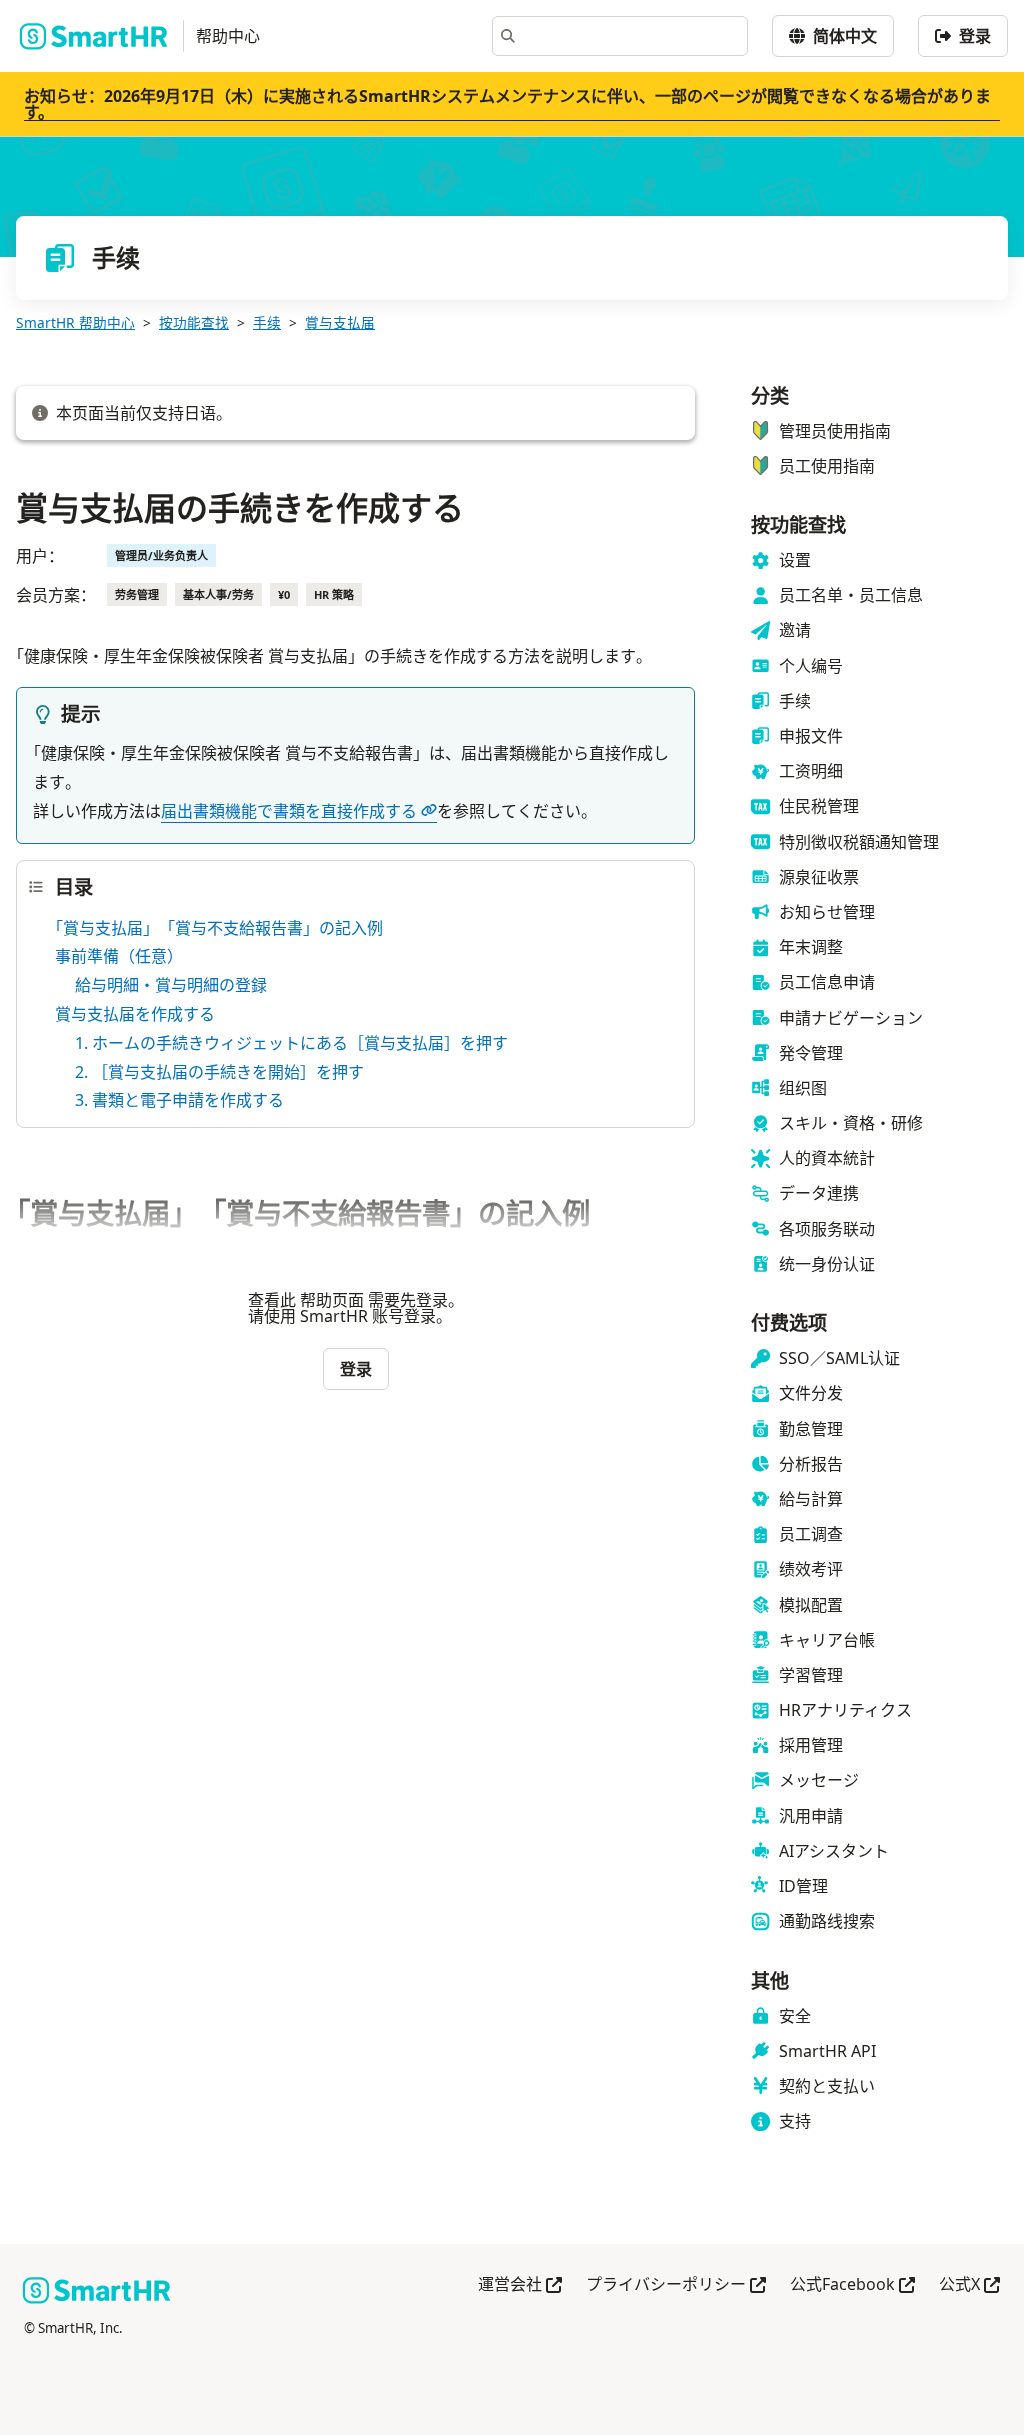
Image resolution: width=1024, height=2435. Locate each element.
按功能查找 (194, 322)
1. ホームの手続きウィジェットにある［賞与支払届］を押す (291, 1043)
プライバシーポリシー (676, 2285)
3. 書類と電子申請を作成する (179, 1100)
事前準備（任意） (119, 956)
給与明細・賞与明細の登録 (171, 985)
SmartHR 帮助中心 (75, 322)
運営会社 (520, 2285)
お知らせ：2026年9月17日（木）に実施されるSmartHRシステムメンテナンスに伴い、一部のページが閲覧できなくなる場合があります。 (507, 104)
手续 (267, 322)
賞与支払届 (340, 322)
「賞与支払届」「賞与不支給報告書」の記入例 (219, 928)
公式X (969, 2285)
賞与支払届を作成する (135, 1014)
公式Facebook (852, 2285)
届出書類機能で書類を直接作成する (289, 811)
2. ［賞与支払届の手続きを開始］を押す (219, 1072)
